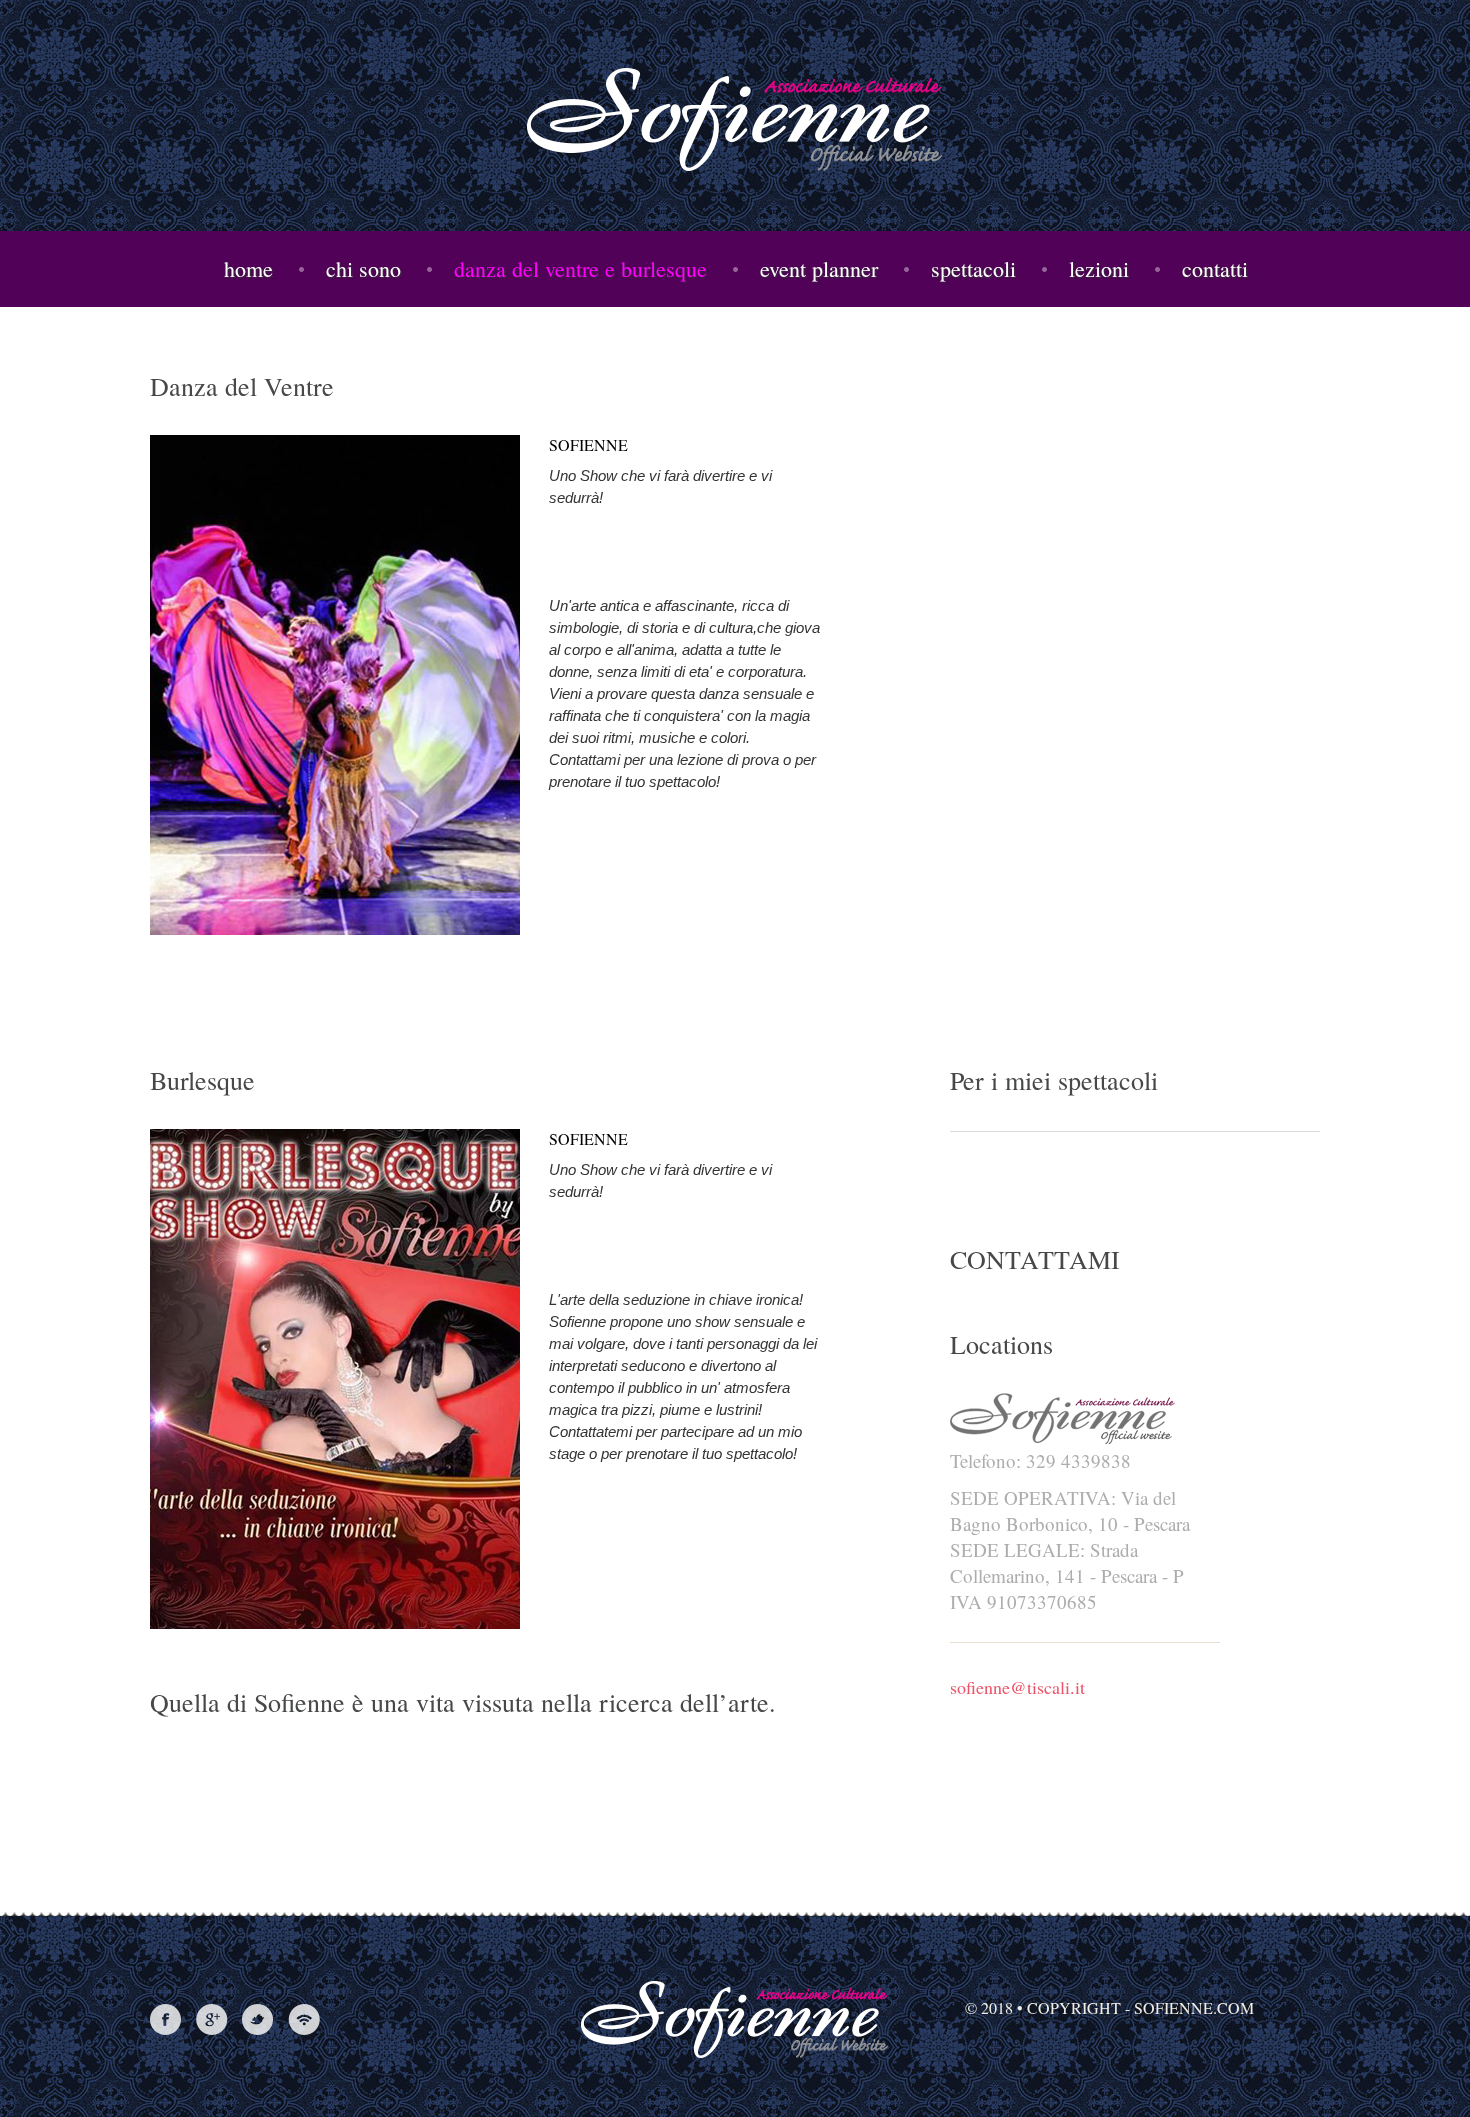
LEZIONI (1099, 269)
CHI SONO (363, 269)
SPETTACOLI (973, 269)
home (248, 269)
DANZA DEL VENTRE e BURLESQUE (580, 269)
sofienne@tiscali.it (1017, 1687)
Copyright (1074, 2007)
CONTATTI (1215, 269)
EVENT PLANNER (819, 269)
